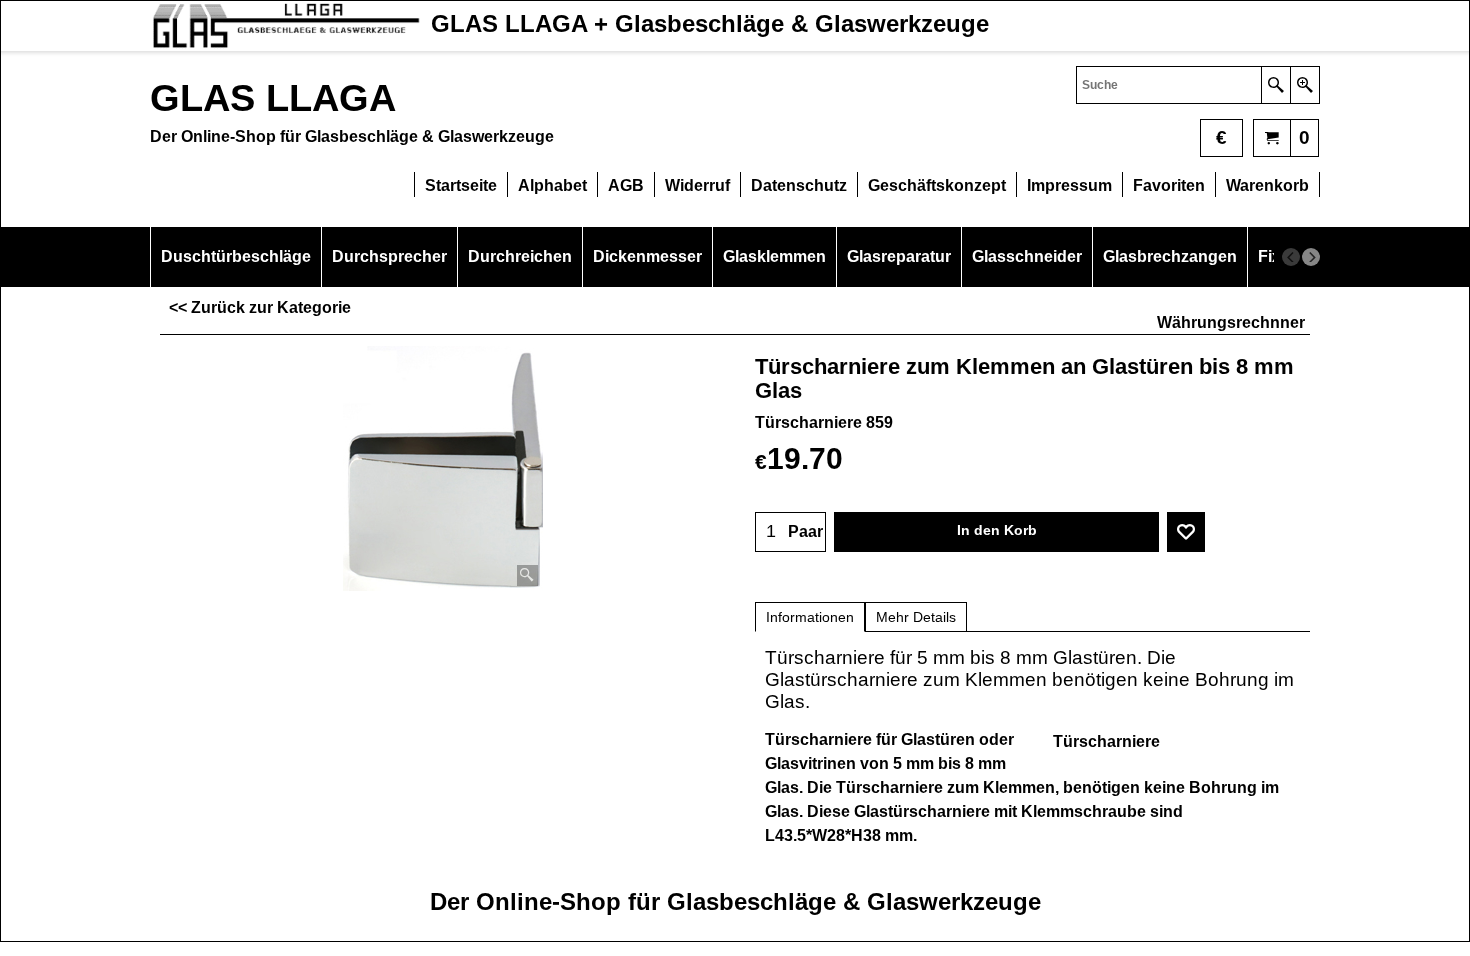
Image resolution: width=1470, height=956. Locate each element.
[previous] (1291, 257)
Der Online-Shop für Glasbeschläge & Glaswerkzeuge (735, 901)
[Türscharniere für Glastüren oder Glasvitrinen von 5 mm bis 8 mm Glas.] (443, 468)
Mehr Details (916, 617)
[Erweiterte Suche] (1304, 85)
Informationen (810, 617)
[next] (1311, 257)
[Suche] (1275, 85)
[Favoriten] (1186, 532)
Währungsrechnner (1231, 322)
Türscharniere (1106, 741)
